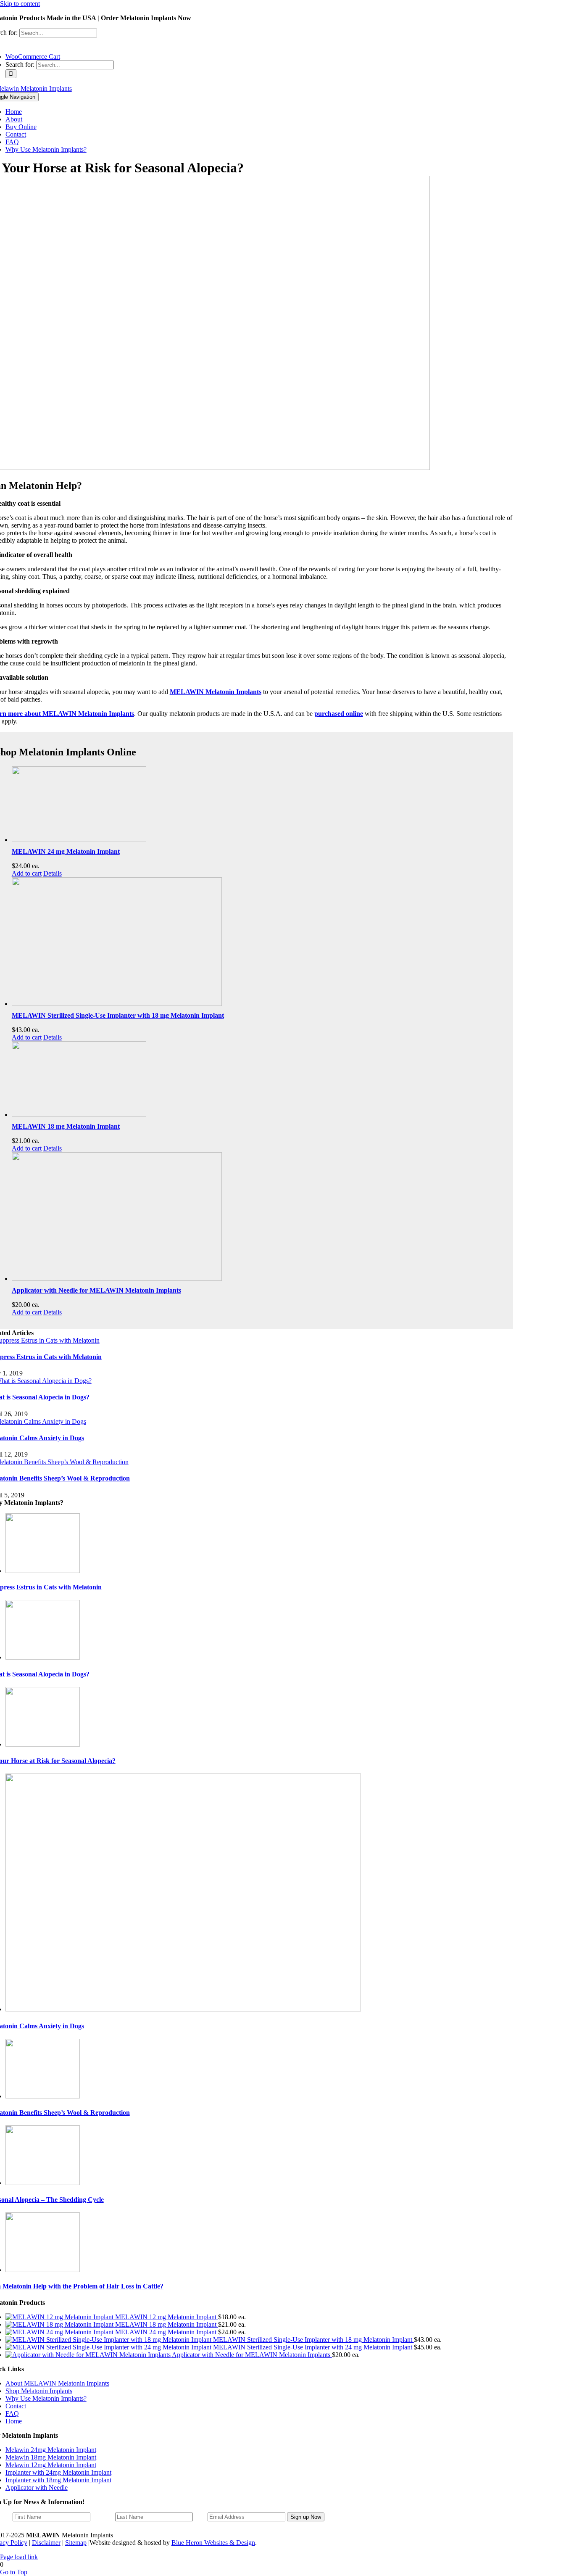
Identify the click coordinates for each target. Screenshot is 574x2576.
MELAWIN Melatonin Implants (216, 692)
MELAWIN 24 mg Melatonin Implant (66, 851)
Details (53, 873)
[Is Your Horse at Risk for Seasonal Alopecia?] (43, 1744)
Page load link (19, 2557)
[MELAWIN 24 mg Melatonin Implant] (259, 805)
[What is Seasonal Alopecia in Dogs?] (43, 1657)
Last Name (103, 2517)
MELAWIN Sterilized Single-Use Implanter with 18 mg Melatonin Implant (118, 1015)
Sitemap (76, 2543)
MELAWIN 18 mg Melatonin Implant (66, 1126)
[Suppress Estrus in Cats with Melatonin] (43, 1571)
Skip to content (20, 4)
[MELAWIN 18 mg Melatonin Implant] (259, 1080)
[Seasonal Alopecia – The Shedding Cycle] (43, 2183)
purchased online (339, 714)
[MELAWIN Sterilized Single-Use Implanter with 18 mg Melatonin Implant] (259, 942)
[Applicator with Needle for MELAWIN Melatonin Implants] (259, 1217)
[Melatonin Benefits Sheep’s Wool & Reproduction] (43, 2096)
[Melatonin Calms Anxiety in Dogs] (183, 2009)
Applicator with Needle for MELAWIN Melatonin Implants (96, 1290)
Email (200, 2517)
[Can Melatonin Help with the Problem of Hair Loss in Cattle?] (43, 2270)
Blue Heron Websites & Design (213, 2543)
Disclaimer (46, 2543)
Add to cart (27, 873)
